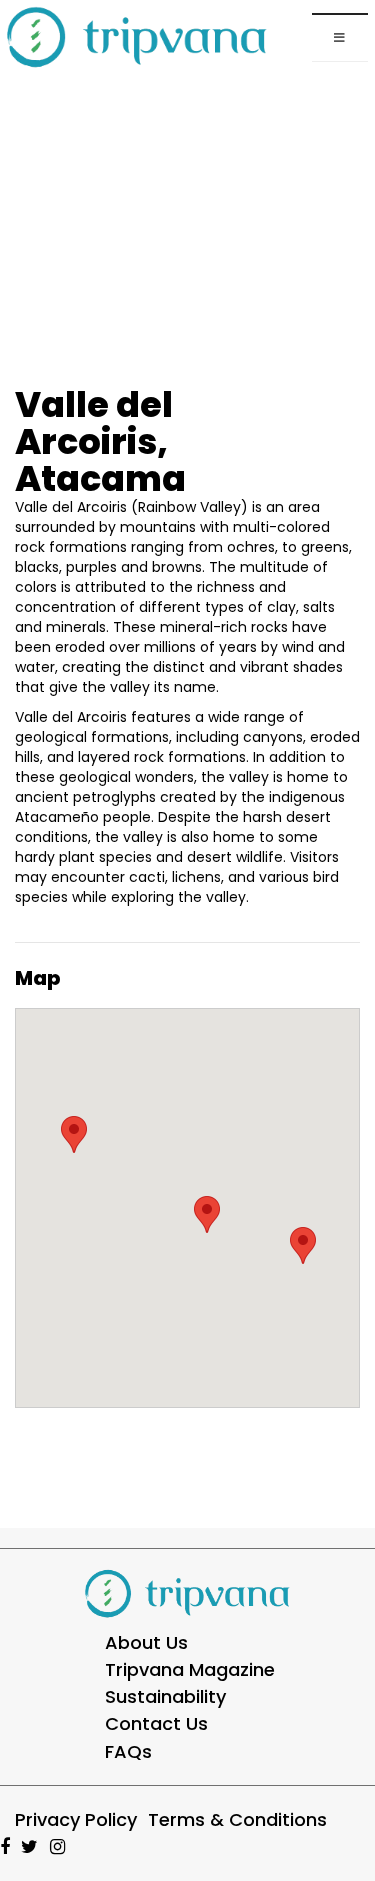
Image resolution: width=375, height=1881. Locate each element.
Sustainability (165, 1696)
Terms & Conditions (237, 1819)
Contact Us (156, 1723)
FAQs (128, 1751)
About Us (146, 1642)
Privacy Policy (76, 1819)
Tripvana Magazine (190, 1669)
